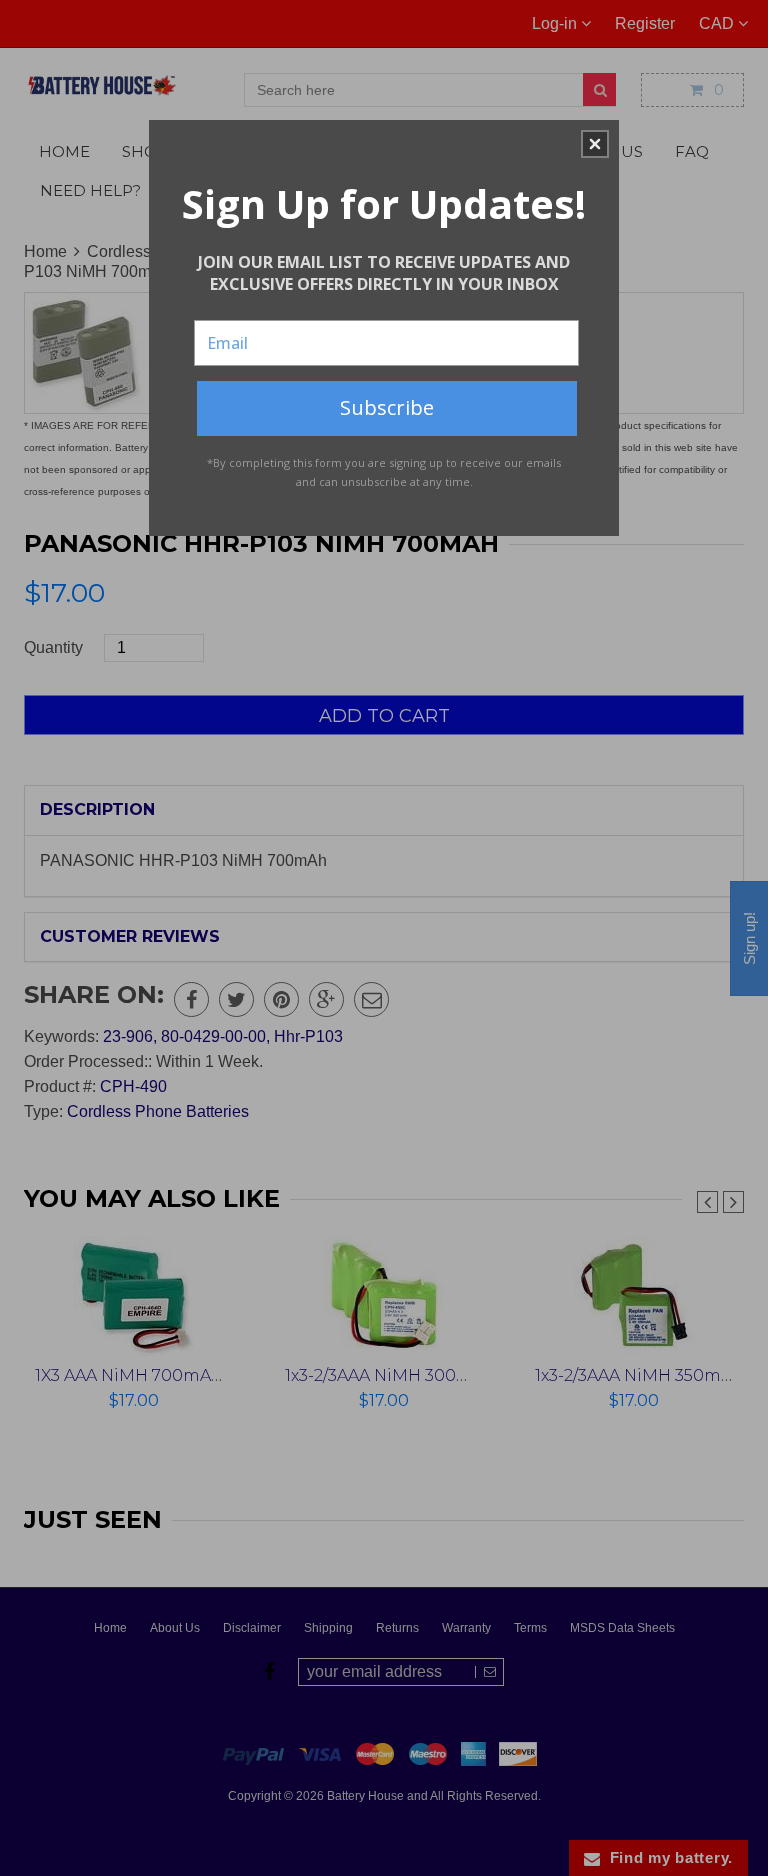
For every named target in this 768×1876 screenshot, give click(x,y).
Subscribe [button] (387, 407)
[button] (595, 144)
